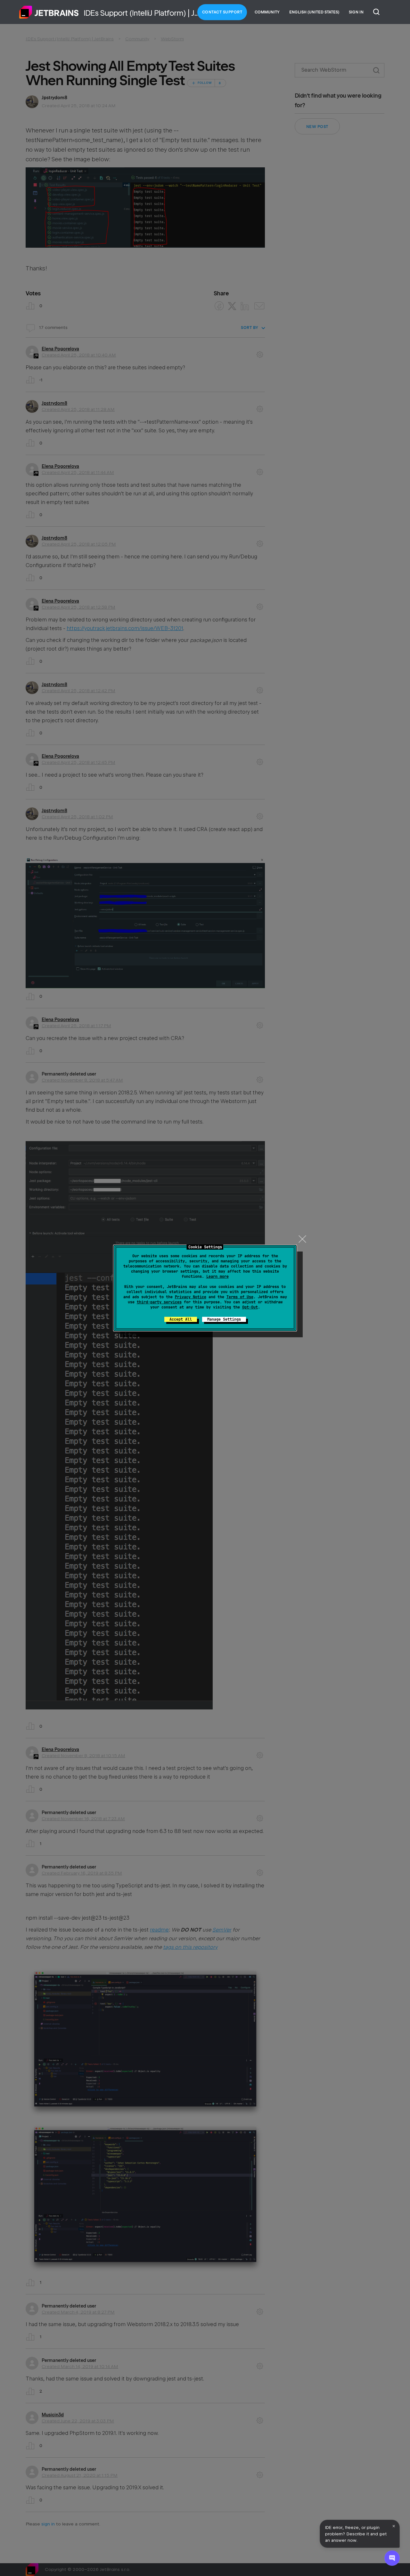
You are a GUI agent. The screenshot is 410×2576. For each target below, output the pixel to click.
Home (49, 12)
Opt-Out (250, 1307)
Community (267, 12)
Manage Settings (224, 1319)
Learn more (217, 1276)
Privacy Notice (191, 1297)
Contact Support (222, 12)
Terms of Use (240, 1297)
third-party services (159, 1302)
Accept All (181, 1319)
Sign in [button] (356, 12)
